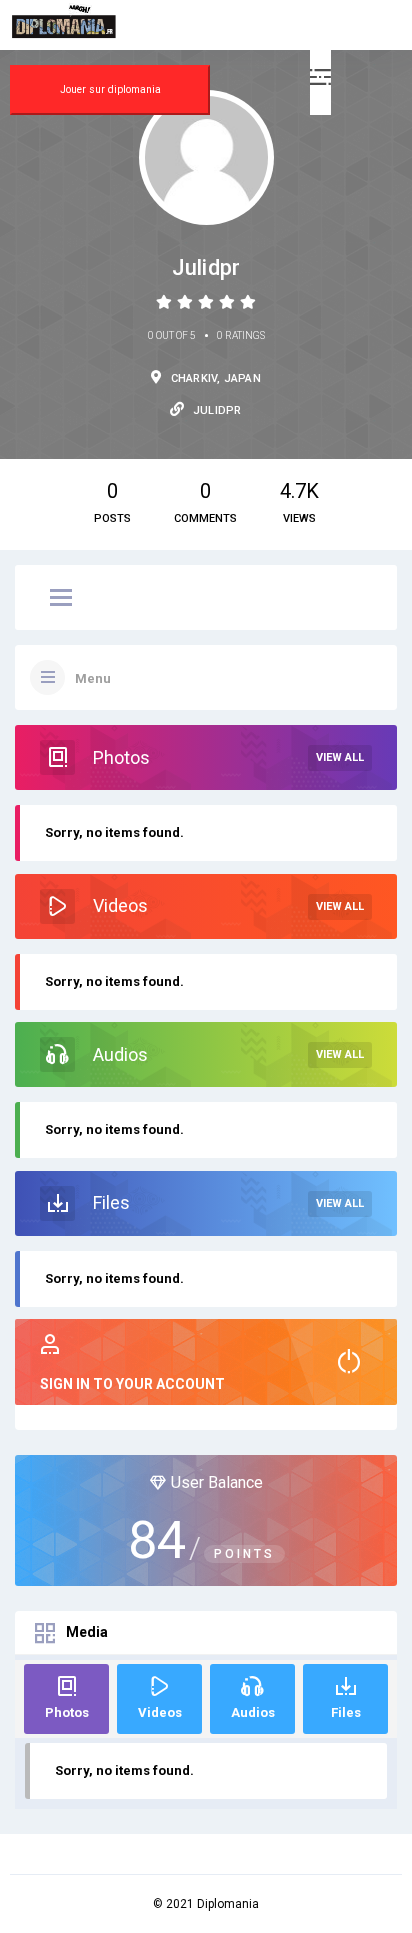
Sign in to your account (132, 1384)
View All (340, 757)
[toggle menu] (61, 599)
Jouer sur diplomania (110, 89)
